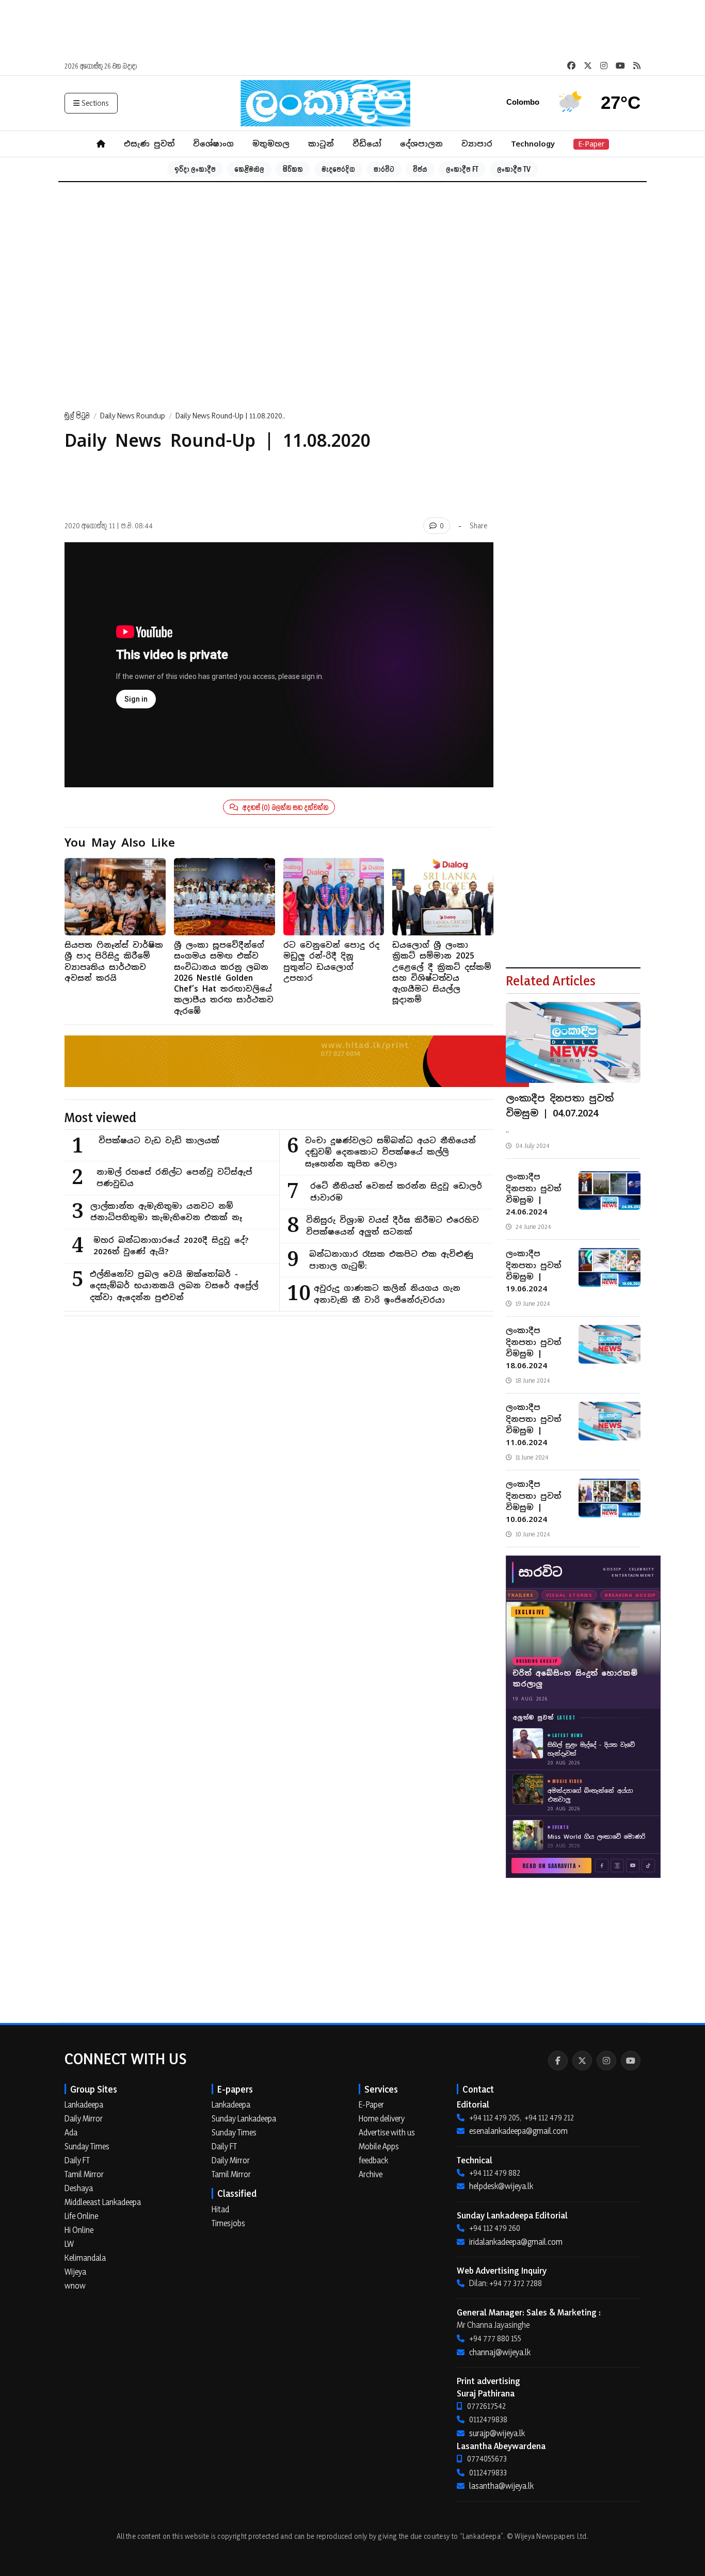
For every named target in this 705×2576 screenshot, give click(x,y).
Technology (533, 144)
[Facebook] (558, 2061)
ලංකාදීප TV (514, 169)
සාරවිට (384, 169)
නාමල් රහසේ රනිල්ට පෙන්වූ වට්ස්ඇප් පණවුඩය (174, 1178)
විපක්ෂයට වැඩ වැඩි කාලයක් (159, 1140)
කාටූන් (321, 144)
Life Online (81, 2216)
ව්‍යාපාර (477, 144)
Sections (95, 103)
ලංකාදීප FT (462, 169)
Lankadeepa (84, 2104)
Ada (71, 2132)
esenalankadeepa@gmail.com (518, 2131)
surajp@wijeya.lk (497, 2433)
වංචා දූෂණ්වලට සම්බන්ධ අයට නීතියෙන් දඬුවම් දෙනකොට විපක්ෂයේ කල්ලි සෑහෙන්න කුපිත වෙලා (390, 1152)
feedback (373, 2160)
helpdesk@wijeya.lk (501, 2186)
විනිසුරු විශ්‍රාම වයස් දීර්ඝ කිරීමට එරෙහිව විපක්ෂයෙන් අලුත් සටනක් (392, 1226)
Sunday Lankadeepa (244, 2118)
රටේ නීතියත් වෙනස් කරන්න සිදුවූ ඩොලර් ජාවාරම (396, 1192)
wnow (75, 2286)
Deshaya (79, 2188)
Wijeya (75, 2272)
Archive (371, 2174)
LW (69, 2244)
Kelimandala (85, 2258)
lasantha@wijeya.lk (501, 2486)
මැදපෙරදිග (338, 169)
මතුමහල (271, 144)
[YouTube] (631, 2061)
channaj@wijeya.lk (500, 2352)
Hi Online (79, 2230)
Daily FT (77, 2160)
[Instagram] (606, 2061)
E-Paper (591, 144)
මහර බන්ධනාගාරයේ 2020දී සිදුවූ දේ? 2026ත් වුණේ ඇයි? (171, 1246)
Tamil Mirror (84, 2174)
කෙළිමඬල (249, 169)
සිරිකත (293, 169)
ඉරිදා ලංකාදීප (195, 169)
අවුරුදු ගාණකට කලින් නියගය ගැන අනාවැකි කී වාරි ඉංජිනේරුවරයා (387, 1294)
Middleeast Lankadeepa (103, 2202)
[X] (582, 2061)
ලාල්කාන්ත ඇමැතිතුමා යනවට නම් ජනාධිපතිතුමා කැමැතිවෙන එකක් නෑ (166, 1212)
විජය (420, 169)
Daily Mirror (84, 2118)
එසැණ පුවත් (149, 144)
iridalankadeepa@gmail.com (516, 2242)
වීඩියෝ (367, 144)
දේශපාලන (421, 144)
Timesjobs (228, 2223)
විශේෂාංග (213, 144)
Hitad (220, 2209)
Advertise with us (387, 2132)
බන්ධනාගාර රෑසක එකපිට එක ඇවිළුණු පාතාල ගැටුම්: (391, 1260)
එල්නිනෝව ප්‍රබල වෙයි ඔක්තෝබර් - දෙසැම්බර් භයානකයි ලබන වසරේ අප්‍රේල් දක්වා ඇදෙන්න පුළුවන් (174, 1286)
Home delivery (382, 2118)
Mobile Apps (379, 2146)
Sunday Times (87, 2146)
